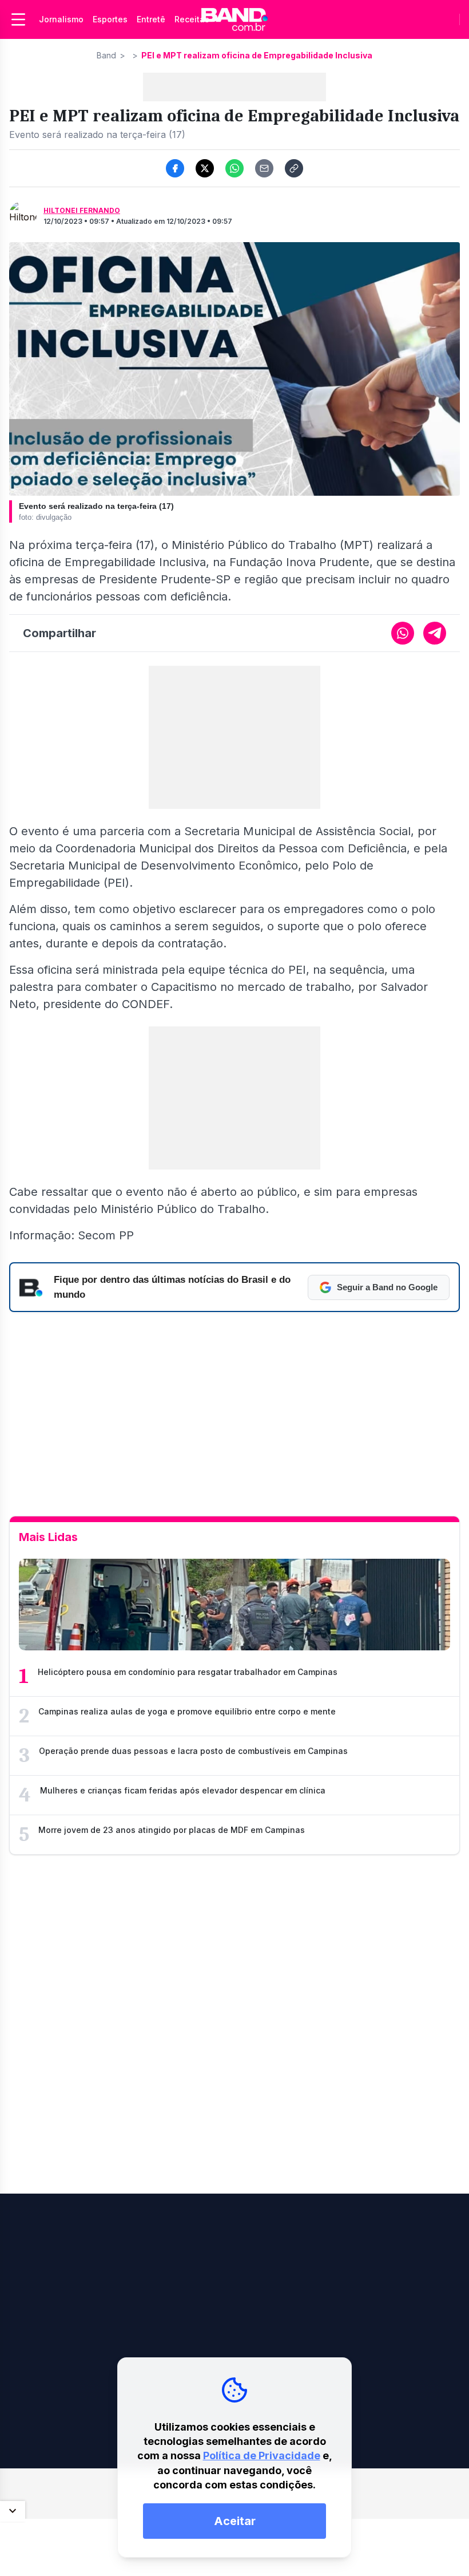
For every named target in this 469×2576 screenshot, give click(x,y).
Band (106, 55)
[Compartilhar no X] (205, 168)
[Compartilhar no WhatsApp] (234, 168)
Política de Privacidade (262, 2456)
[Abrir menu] (18, 19)
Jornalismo (61, 19)
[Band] (234, 19)
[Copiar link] (294, 168)
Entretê (151, 19)
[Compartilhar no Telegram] (435, 633)
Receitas (192, 19)
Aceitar (235, 2521)
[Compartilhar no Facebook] (175, 168)
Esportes (110, 19)
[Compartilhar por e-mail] (264, 168)
